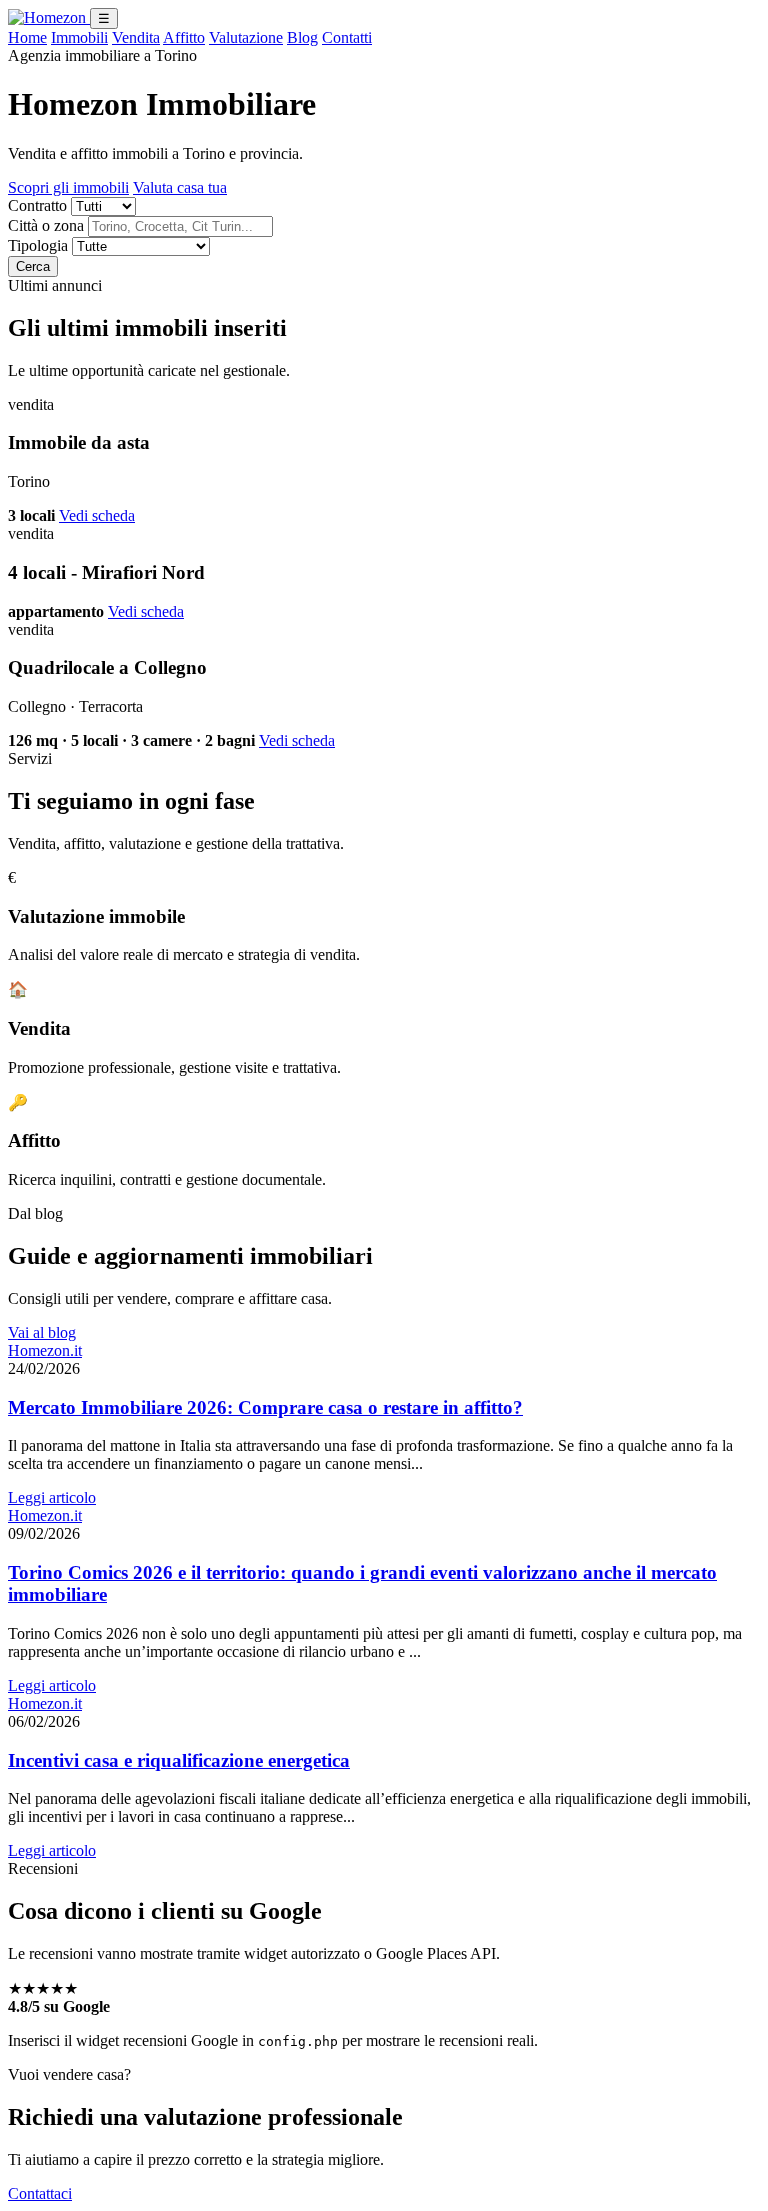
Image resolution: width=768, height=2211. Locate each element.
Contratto (37, 205)
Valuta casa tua (180, 187)
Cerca (33, 266)
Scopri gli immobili (68, 187)
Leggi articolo (52, 1497)
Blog (302, 37)
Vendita (136, 37)
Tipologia (38, 245)
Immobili (79, 37)
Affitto (184, 37)
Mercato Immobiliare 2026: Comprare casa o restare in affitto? (265, 1407)
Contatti (347, 37)
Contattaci (40, 2193)
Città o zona (46, 225)
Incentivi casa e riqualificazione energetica (179, 1760)
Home (27, 37)
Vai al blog (42, 1332)
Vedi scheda (97, 515)
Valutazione (246, 37)
